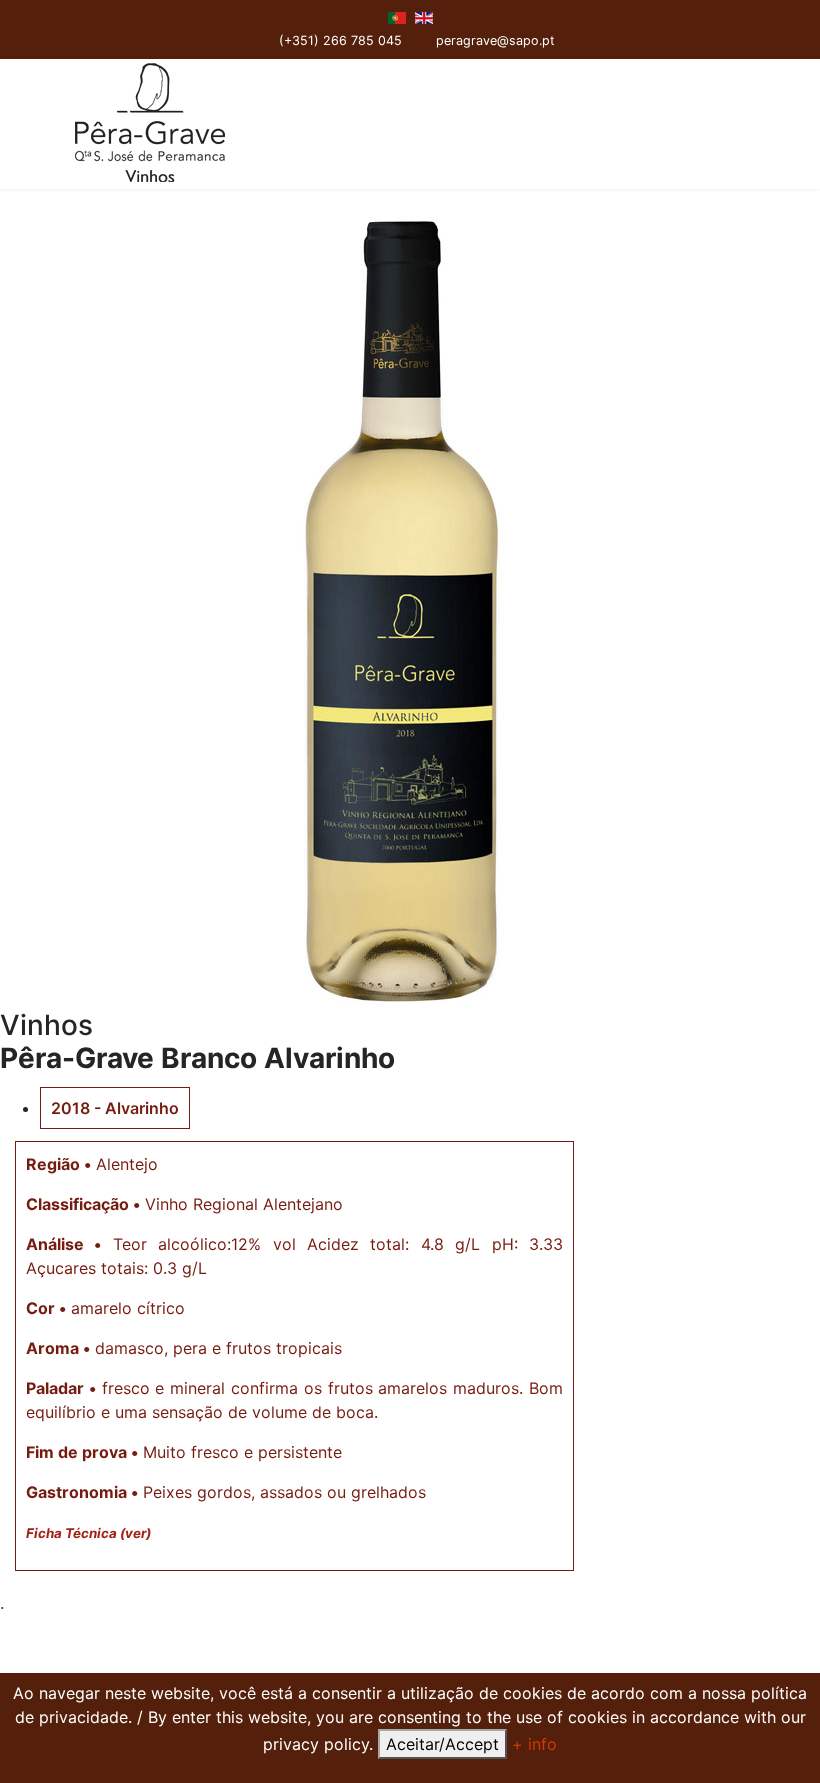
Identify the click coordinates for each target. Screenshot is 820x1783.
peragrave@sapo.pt (495, 40)
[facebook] (445, 18)
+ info (534, 1744)
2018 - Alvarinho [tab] (115, 1108)
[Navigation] (747, 124)
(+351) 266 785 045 (340, 40)
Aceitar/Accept (442, 1744)
